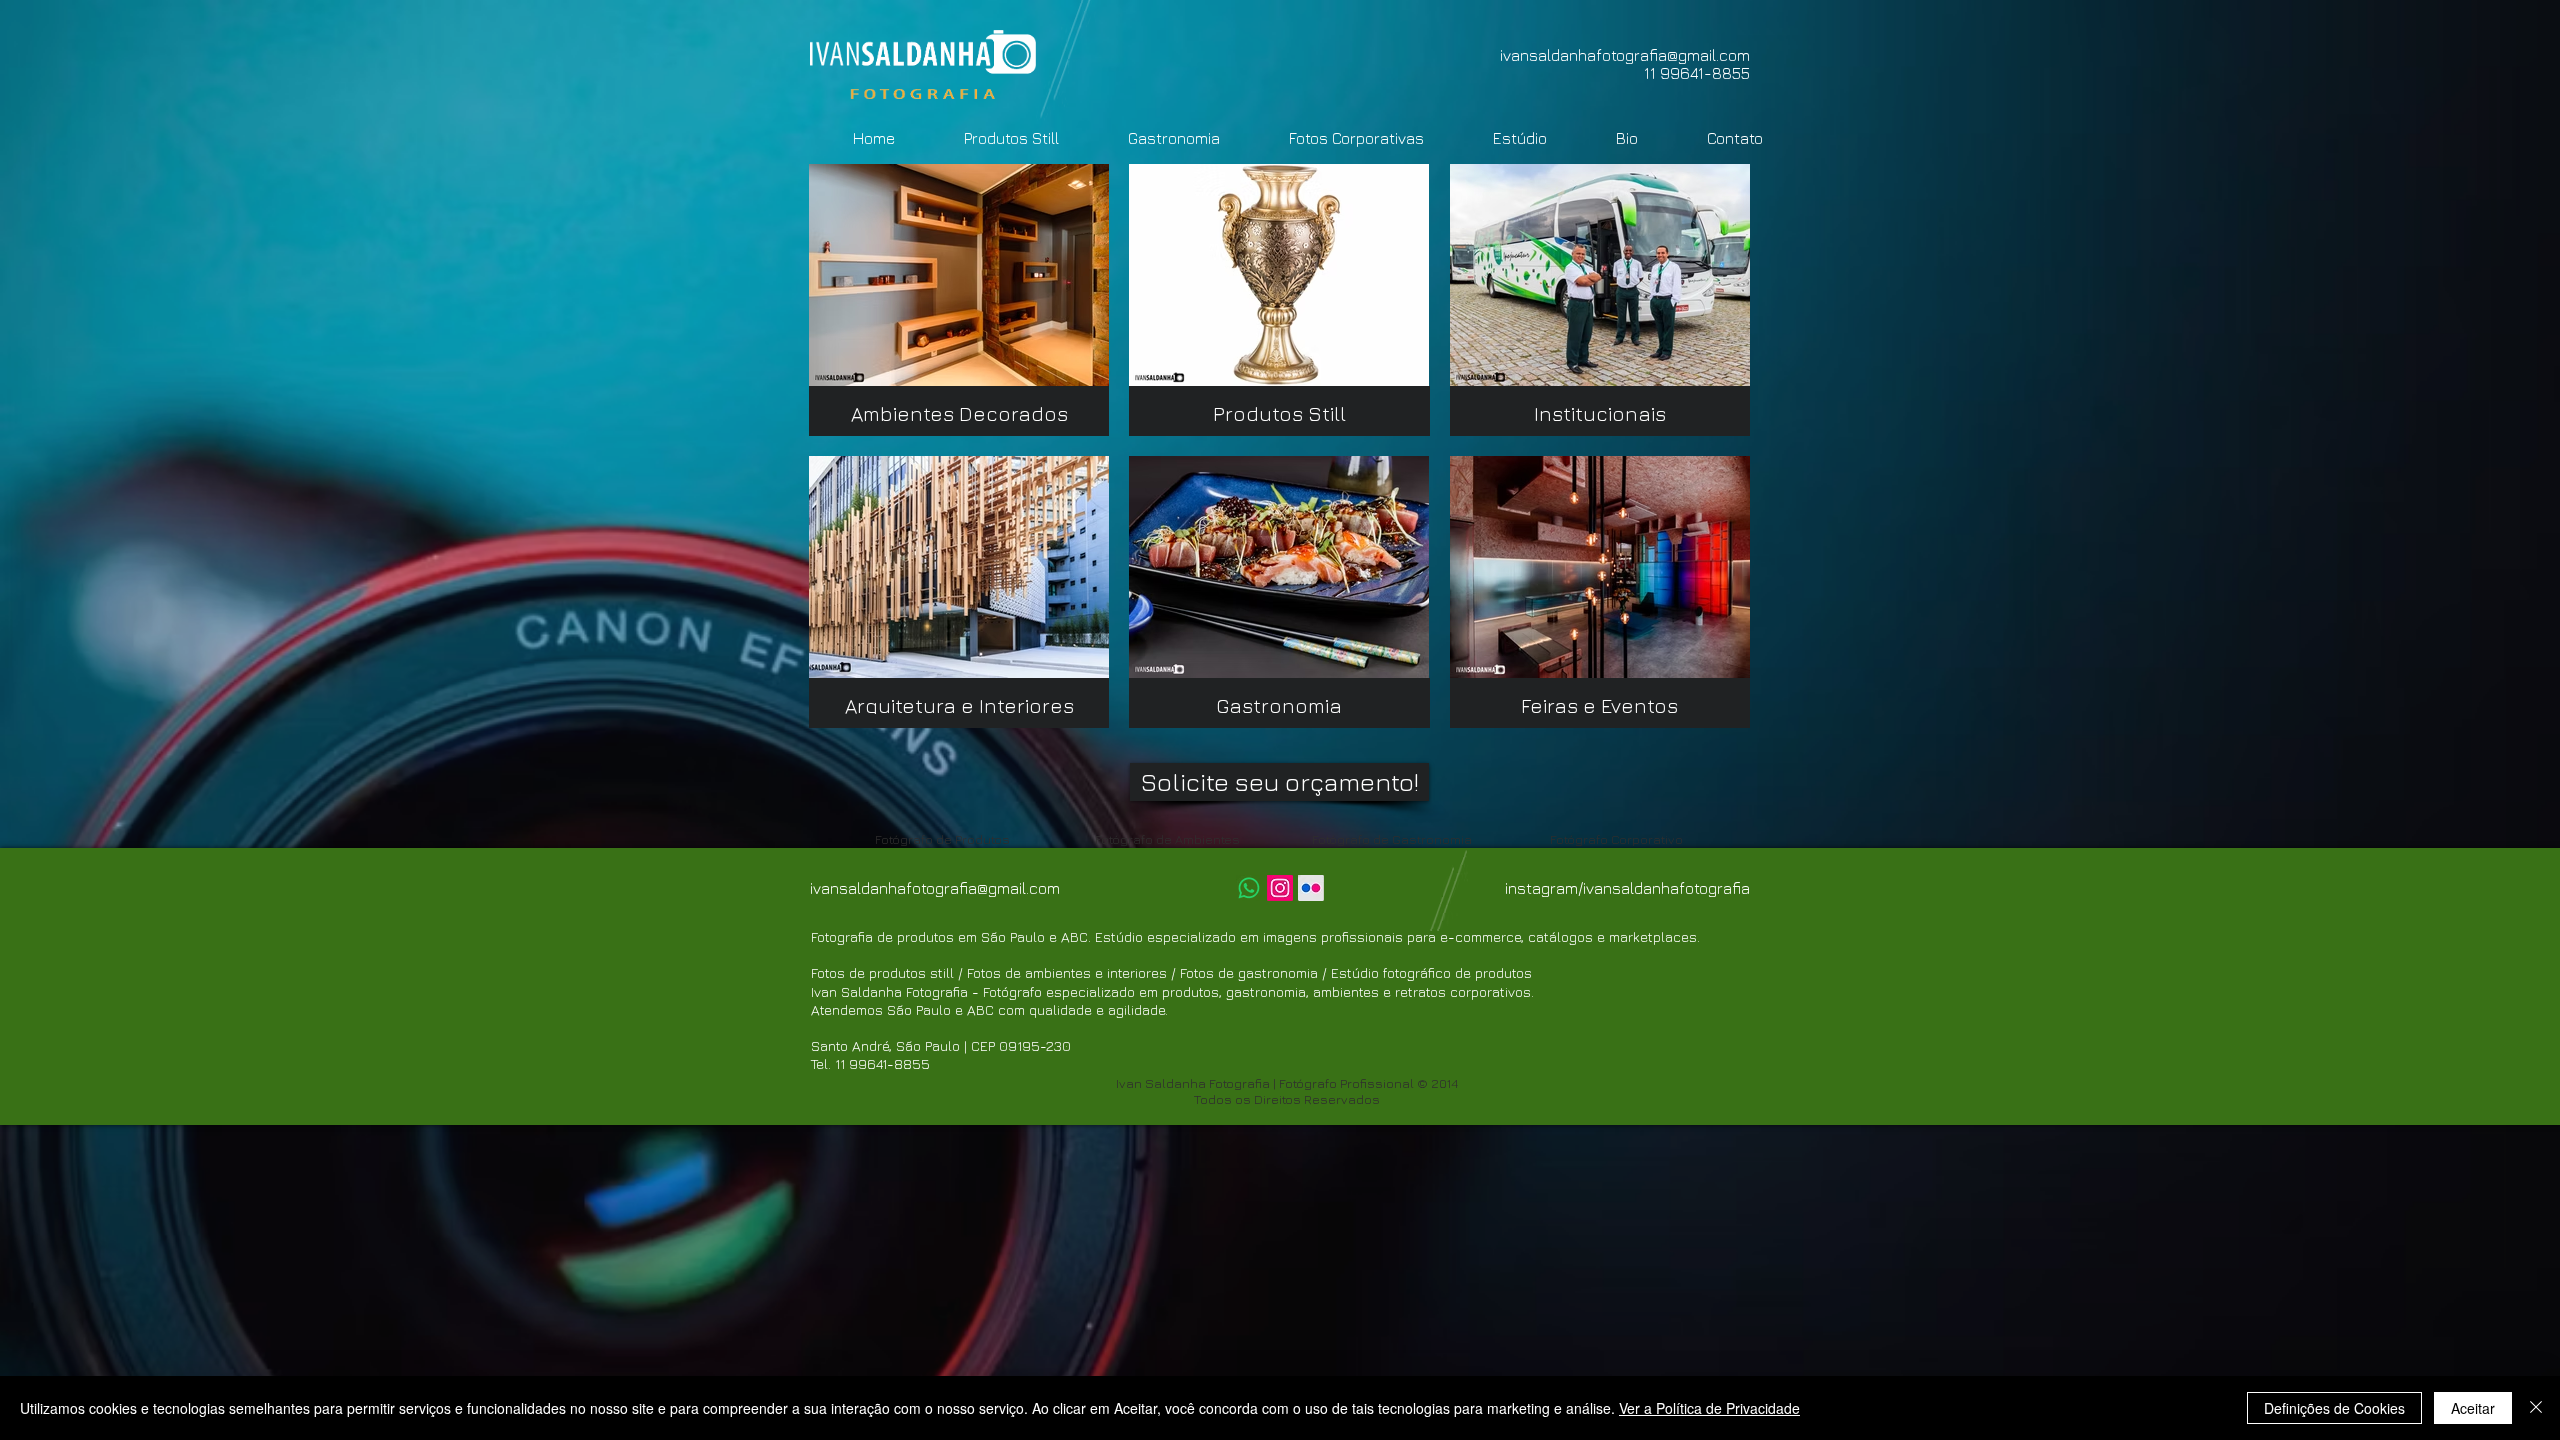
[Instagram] (1280, 888)
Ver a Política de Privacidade (1709, 1408)
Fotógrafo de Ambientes (1167, 839)
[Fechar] (2536, 1408)
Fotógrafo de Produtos (942, 839)
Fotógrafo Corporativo (1616, 839)
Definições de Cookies (2334, 1408)
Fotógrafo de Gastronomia (1392, 839)
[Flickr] (1311, 888)
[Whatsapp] (1249, 888)
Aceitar (2473, 1408)
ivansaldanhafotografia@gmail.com (1625, 55)
